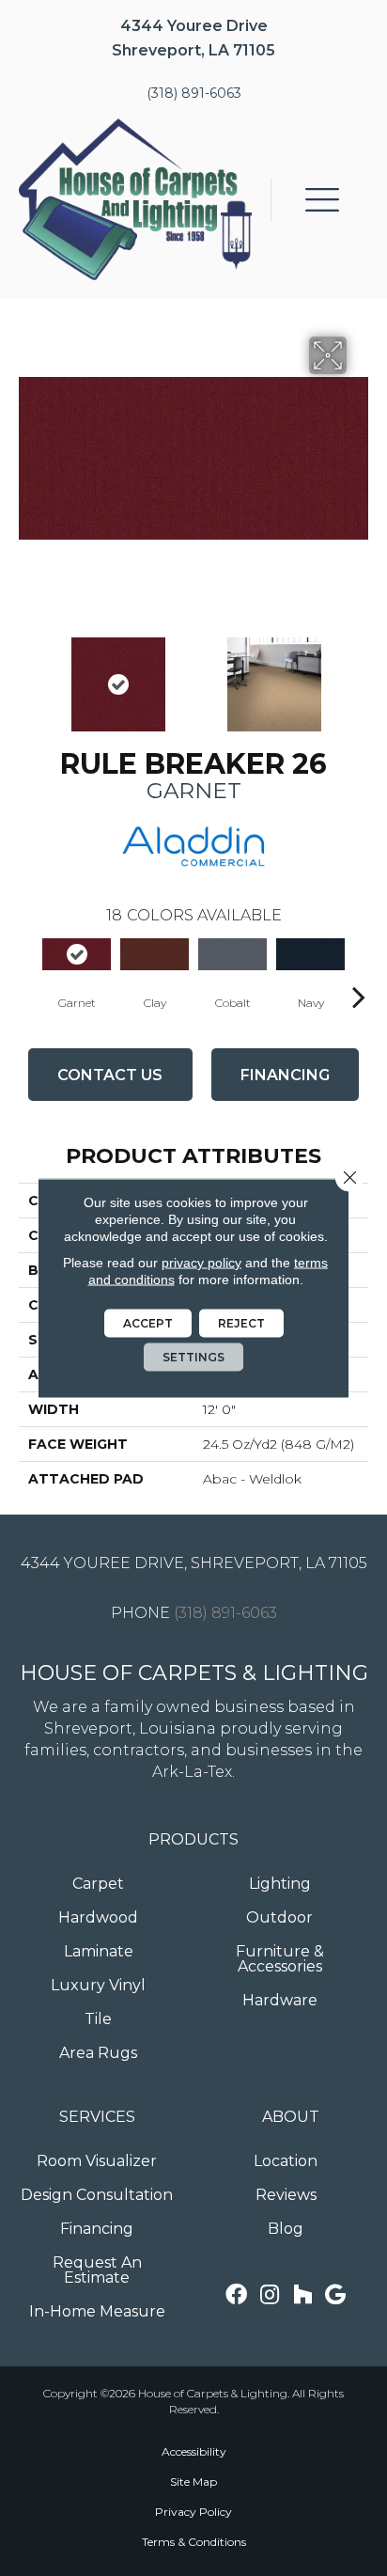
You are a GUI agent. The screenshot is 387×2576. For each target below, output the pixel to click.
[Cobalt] (232, 954)
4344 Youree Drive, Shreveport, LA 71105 (194, 1563)
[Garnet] (77, 954)
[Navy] (310, 954)
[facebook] (236, 2295)
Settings (193, 1357)
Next (359, 675)
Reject (241, 1323)
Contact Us (110, 1075)
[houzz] (302, 2295)
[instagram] (270, 2295)
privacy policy (201, 1263)
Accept (148, 1323)
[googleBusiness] (335, 2295)
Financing (285, 1075)
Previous (28, 675)
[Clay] (155, 954)
